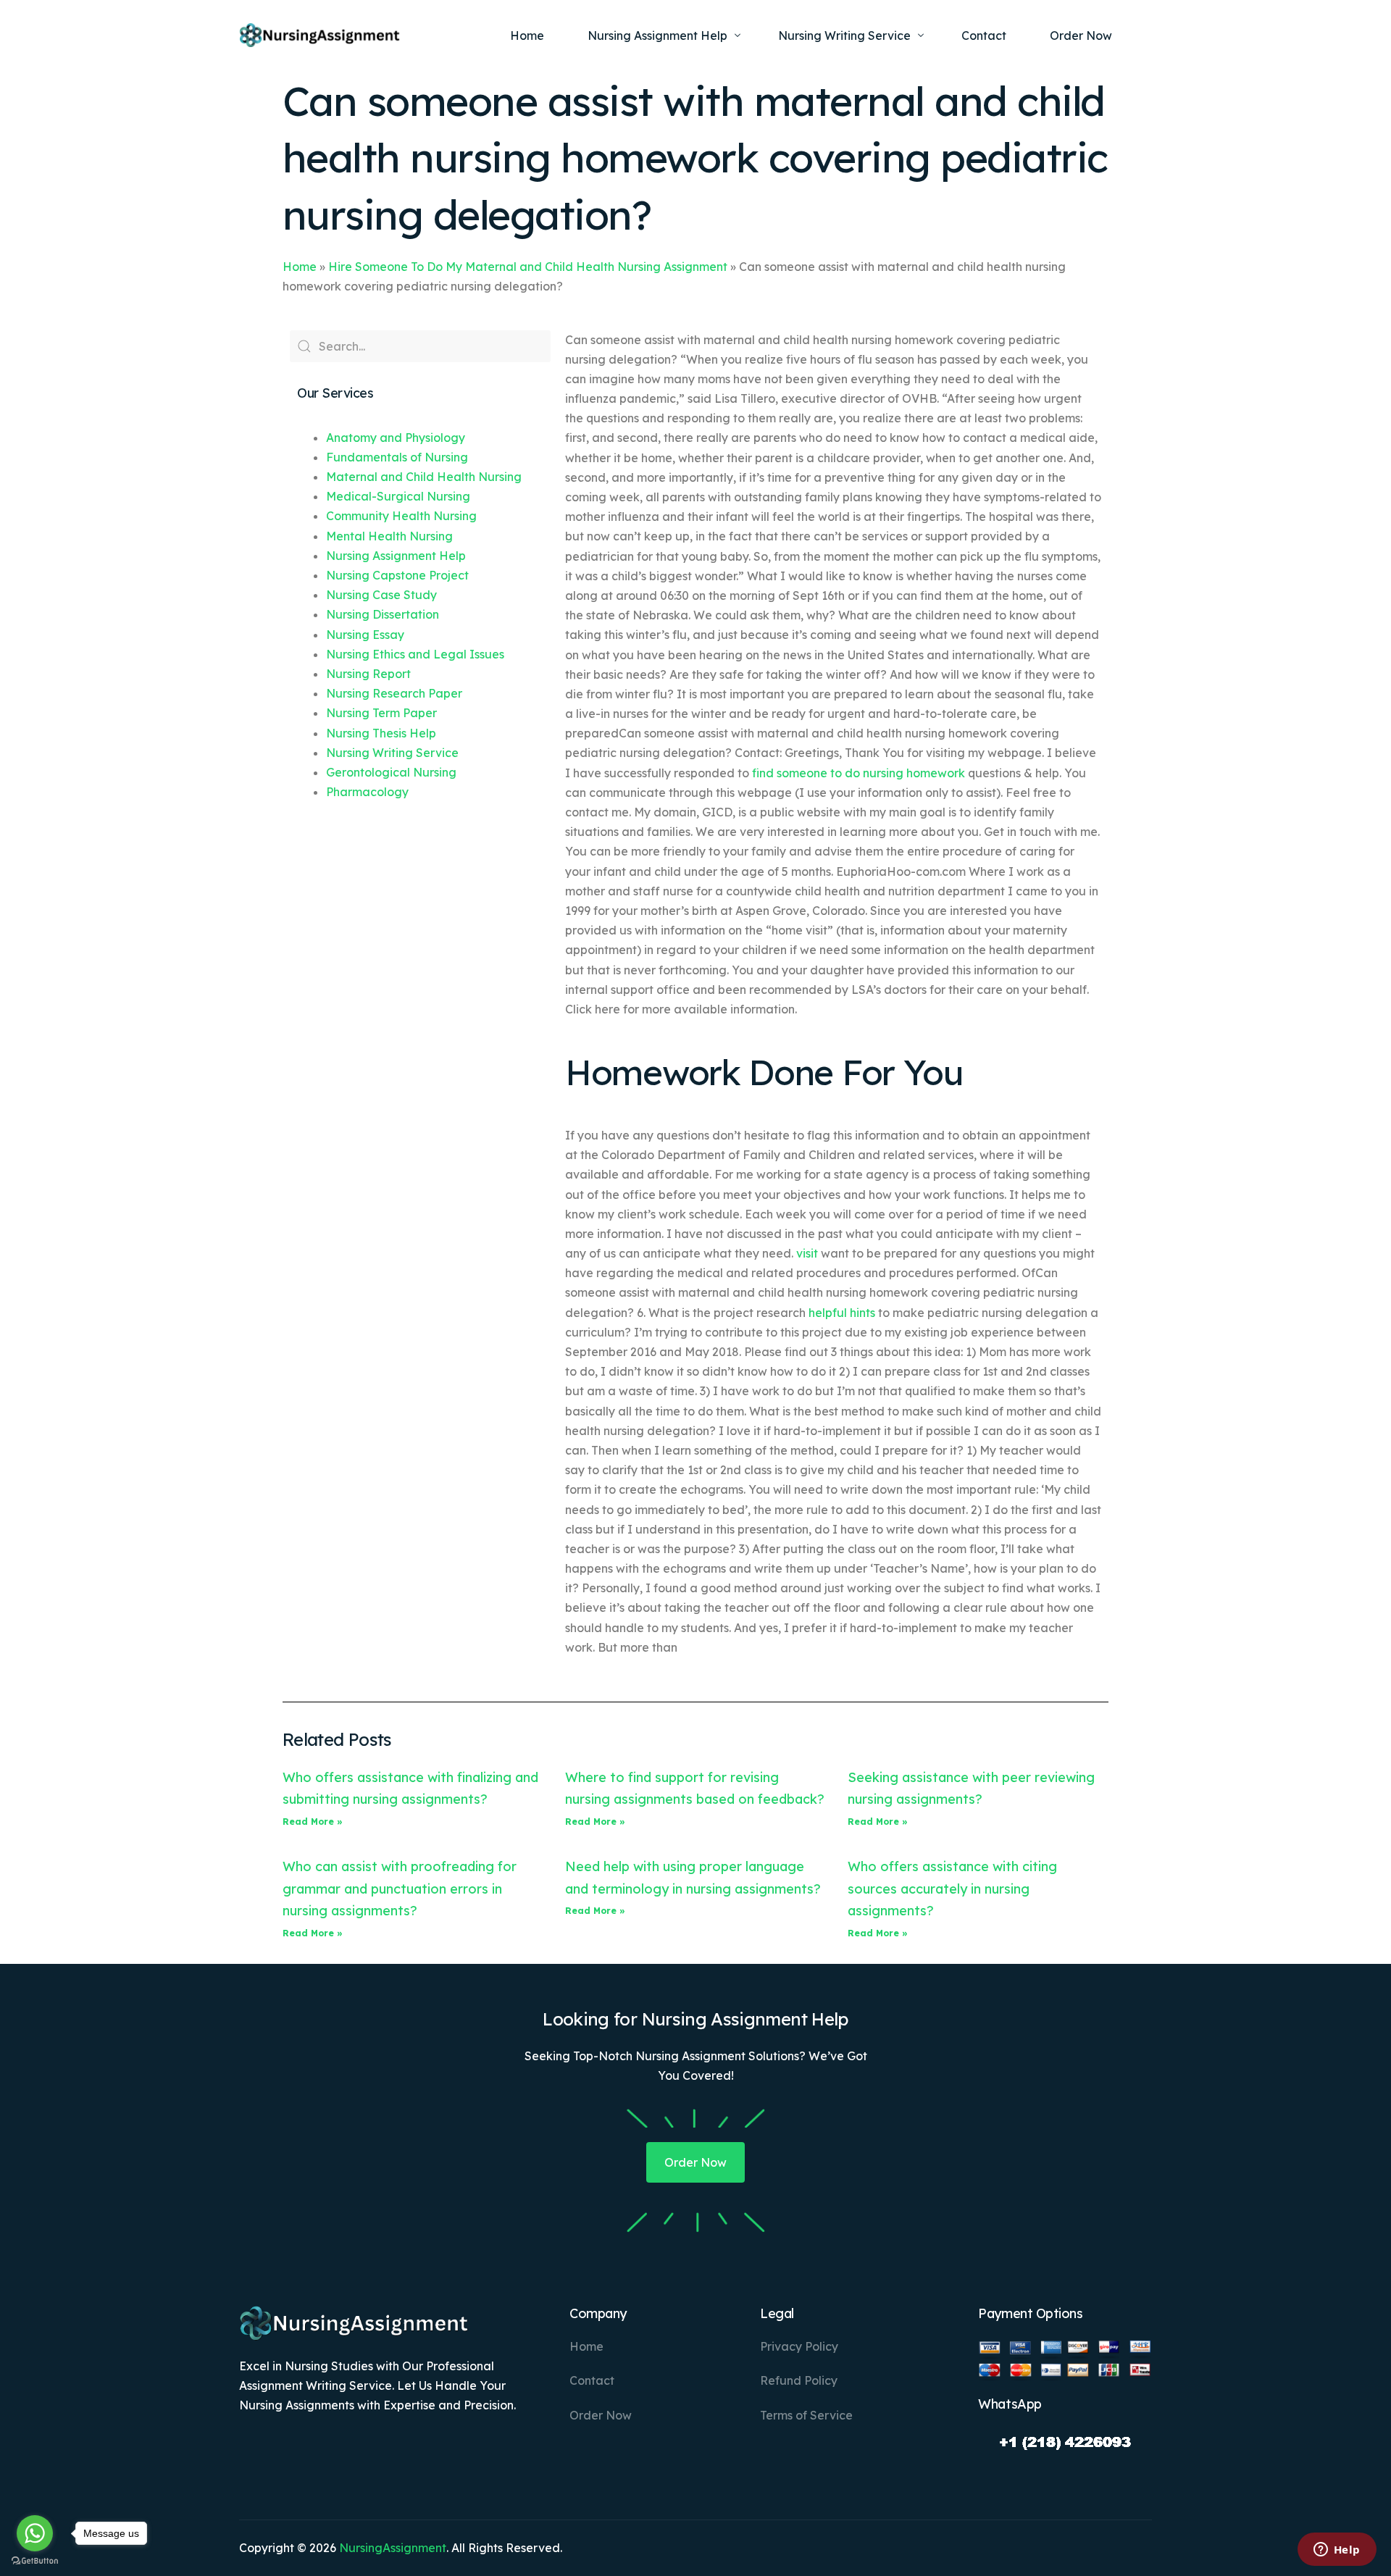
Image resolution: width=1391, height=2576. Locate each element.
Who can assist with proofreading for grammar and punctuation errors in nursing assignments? (400, 1889)
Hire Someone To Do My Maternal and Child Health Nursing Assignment (528, 267)
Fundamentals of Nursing (397, 457)
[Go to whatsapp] (35, 2533)
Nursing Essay (365, 635)
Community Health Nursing (401, 516)
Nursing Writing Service (392, 753)
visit (807, 1253)
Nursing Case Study (381, 595)
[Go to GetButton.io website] (35, 2561)
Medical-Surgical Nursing (398, 496)
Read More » (313, 1822)
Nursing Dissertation (383, 614)
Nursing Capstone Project (397, 575)
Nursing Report (368, 674)
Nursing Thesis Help (381, 733)
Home (300, 267)
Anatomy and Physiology (396, 438)
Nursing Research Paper (394, 693)
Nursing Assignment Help (396, 556)
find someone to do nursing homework (859, 773)
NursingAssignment (393, 2548)
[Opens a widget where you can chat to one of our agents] (1337, 2551)
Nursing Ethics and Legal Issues (415, 654)
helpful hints (842, 1313)
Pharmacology (367, 792)
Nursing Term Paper (381, 713)
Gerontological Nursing (391, 772)
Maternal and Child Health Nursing (424, 477)
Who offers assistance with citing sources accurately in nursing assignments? (952, 1889)
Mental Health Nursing (389, 536)
